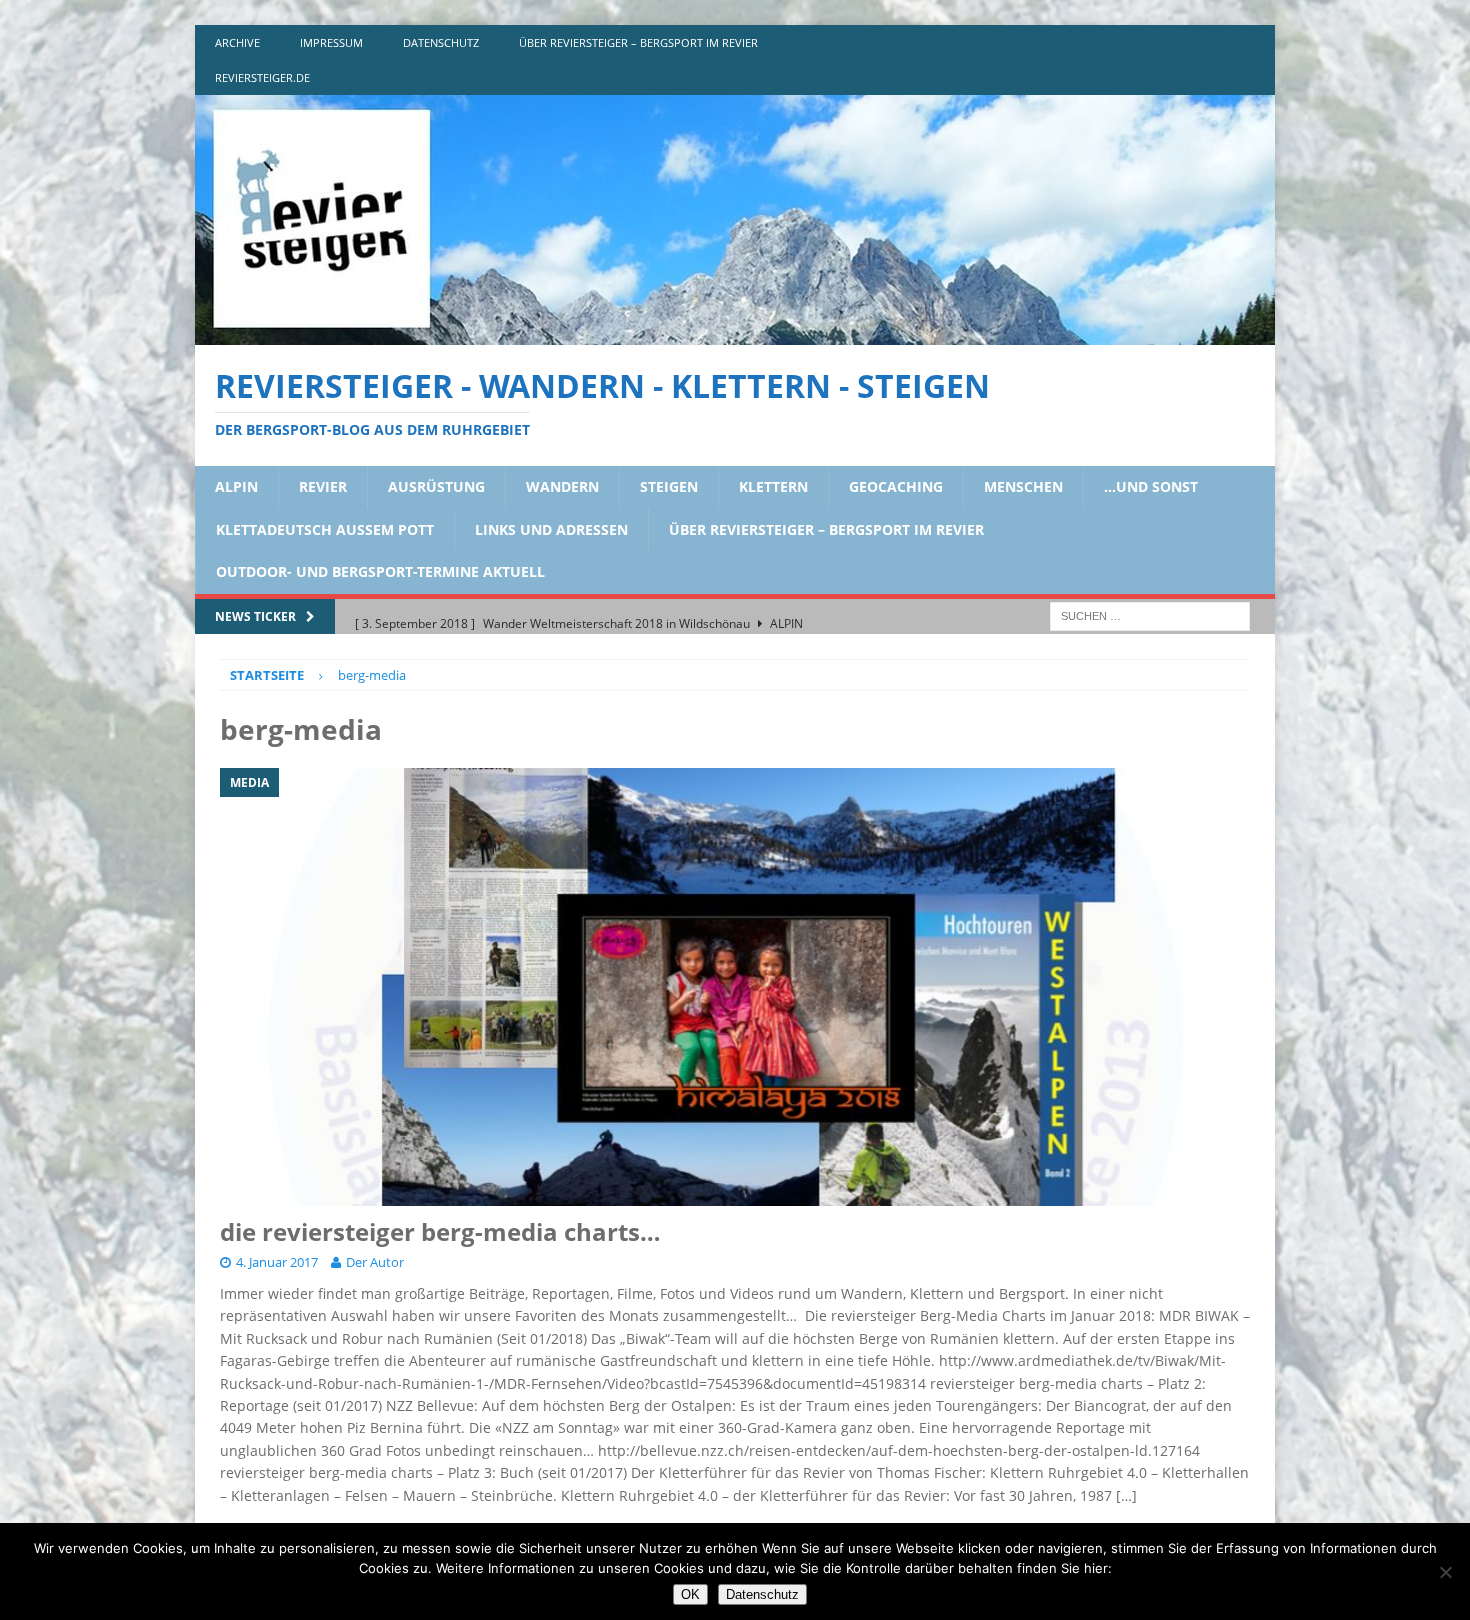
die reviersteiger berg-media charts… (440, 1231)
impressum (331, 42)
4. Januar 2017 (277, 1262)
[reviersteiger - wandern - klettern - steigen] (735, 333)
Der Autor (375, 1262)
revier (323, 486)
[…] (1126, 1495)
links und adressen (551, 529)
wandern (562, 486)
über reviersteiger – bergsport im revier (638, 42)
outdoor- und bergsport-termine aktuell (380, 571)
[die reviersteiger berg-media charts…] (735, 987)
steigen (669, 486)
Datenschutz (762, 1594)
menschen (1023, 486)
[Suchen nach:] (1150, 614)
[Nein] (1445, 1572)
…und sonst (1151, 486)
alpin (236, 486)
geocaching (896, 486)
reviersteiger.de (262, 77)
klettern (773, 486)
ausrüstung (436, 486)
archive (237, 42)
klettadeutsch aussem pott (325, 529)
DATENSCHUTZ (441, 42)
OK (690, 1594)
